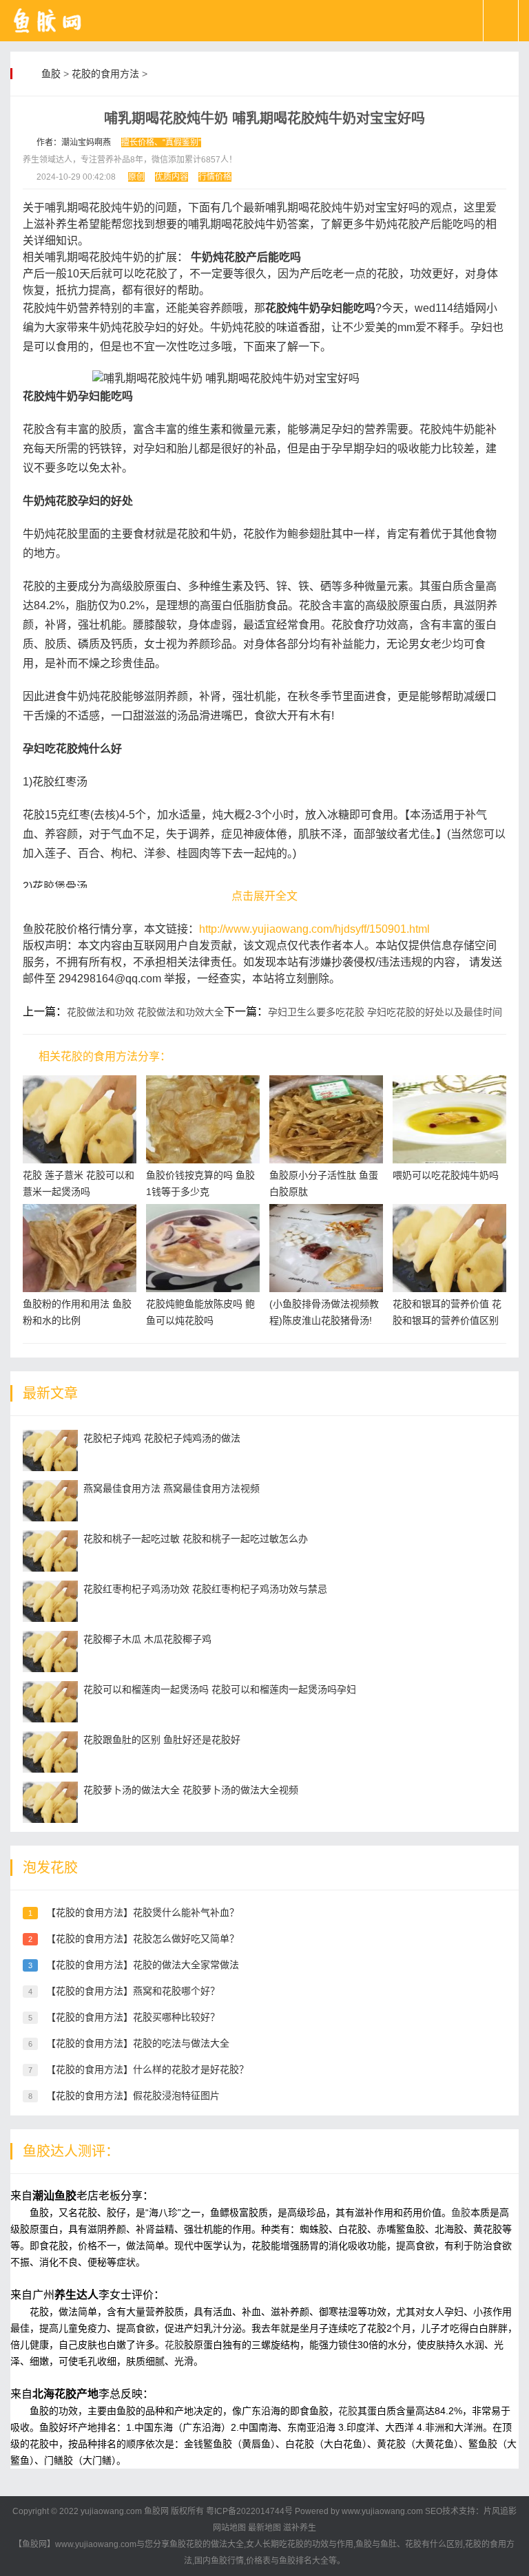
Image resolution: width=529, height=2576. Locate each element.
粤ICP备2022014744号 (249, 2511)
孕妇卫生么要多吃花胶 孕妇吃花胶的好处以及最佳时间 (385, 1012)
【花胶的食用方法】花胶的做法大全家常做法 (143, 1965)
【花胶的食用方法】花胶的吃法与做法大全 (138, 2043)
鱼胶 (51, 74)
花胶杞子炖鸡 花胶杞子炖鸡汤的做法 (162, 1438)
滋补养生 (300, 2528)
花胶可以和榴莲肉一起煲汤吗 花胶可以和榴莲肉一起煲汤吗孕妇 (220, 1689)
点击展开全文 (264, 896)
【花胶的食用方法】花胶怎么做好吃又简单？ (143, 1939)
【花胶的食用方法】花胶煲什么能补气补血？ (143, 1912)
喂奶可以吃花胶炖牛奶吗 (446, 1175)
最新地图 (264, 2528)
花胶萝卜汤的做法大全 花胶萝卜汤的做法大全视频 (191, 1790)
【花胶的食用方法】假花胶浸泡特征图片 (133, 2095)
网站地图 (229, 2528)
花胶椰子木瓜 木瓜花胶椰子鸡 (147, 1639)
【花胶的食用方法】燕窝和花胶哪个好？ (133, 1991)
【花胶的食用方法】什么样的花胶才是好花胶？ (147, 2069)
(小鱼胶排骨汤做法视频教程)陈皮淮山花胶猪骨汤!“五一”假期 (324, 1320)
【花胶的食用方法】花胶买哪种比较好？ (133, 2017)
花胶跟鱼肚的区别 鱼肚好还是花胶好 (162, 1740)
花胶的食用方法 (105, 74)
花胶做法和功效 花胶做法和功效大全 (145, 1012)
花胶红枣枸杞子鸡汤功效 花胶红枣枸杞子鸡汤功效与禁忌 (205, 1589)
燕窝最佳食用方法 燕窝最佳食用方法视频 (172, 1488)
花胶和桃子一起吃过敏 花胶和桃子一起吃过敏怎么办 (196, 1539)
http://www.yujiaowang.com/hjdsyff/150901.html (314, 929)
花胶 (174, 2345)
